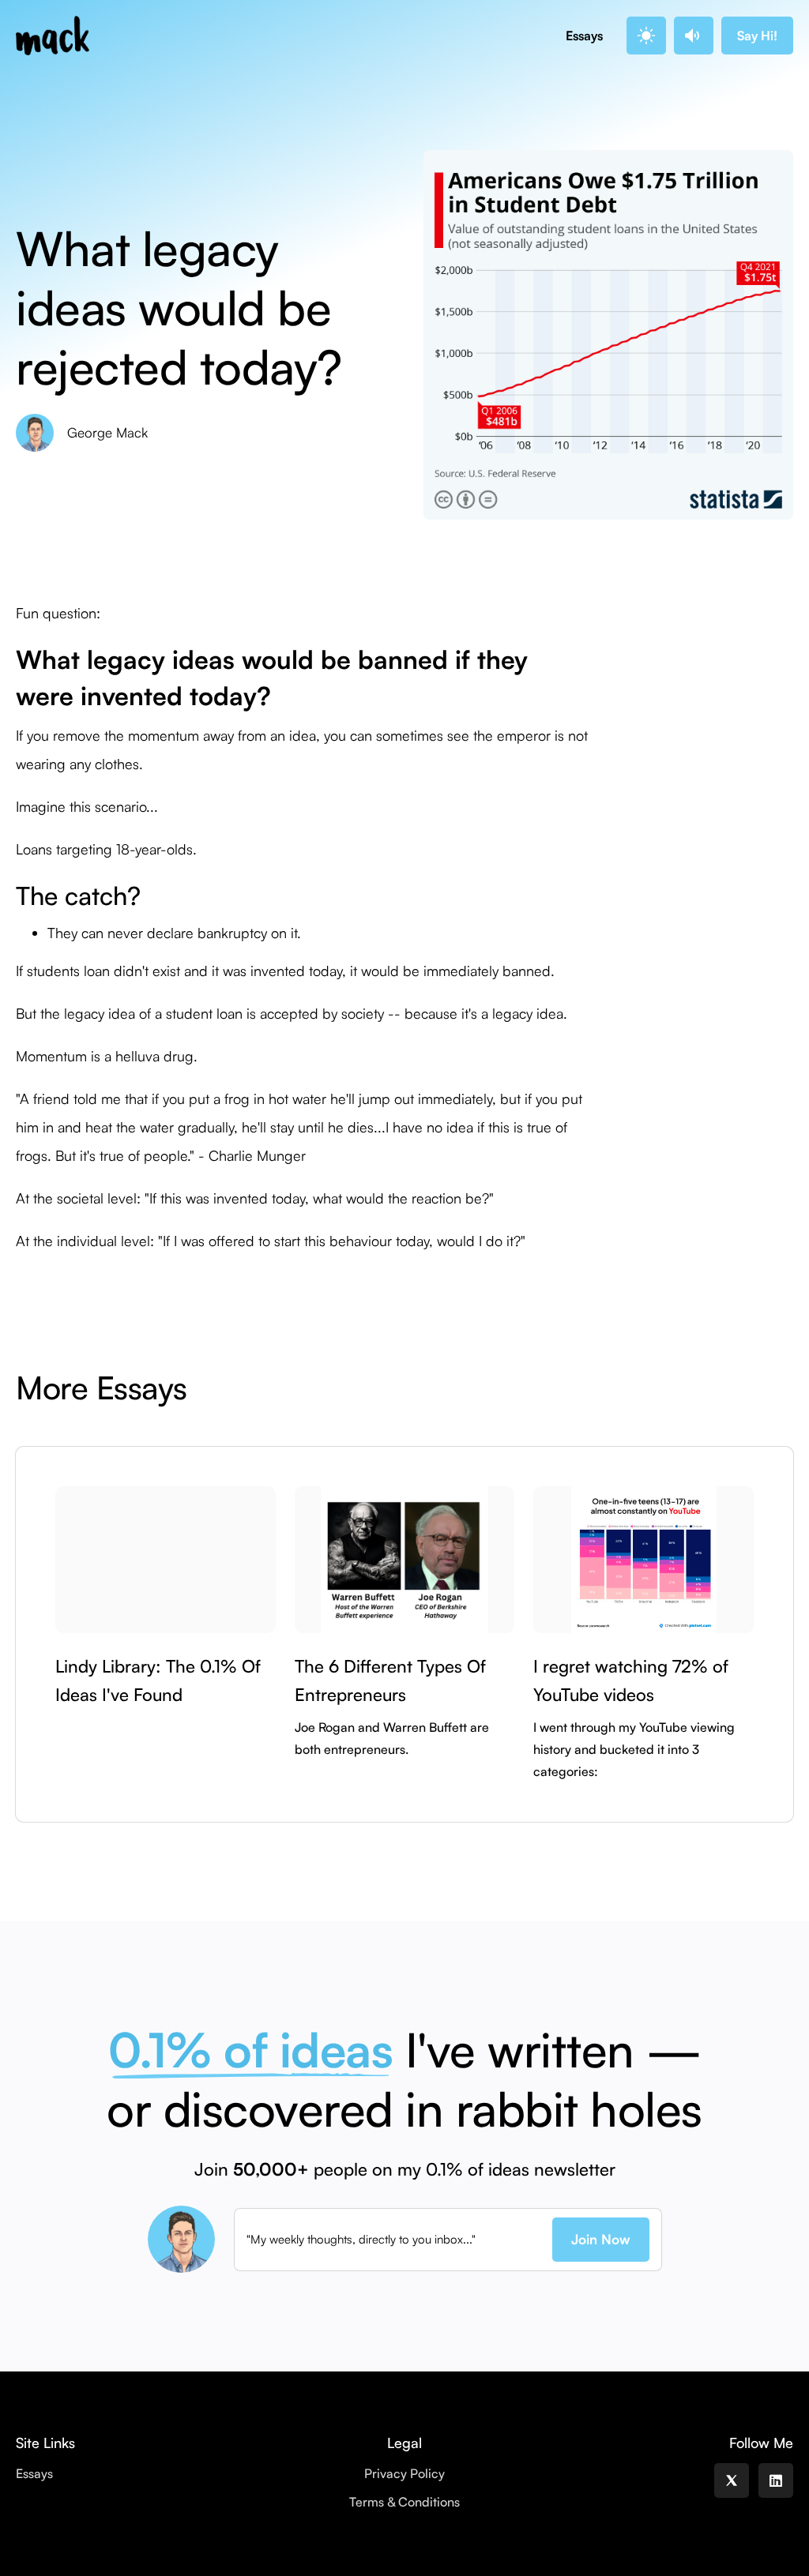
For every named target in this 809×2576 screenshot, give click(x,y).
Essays (584, 36)
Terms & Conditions (404, 2502)
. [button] (644, 36)
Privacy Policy (404, 2473)
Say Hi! (757, 36)
